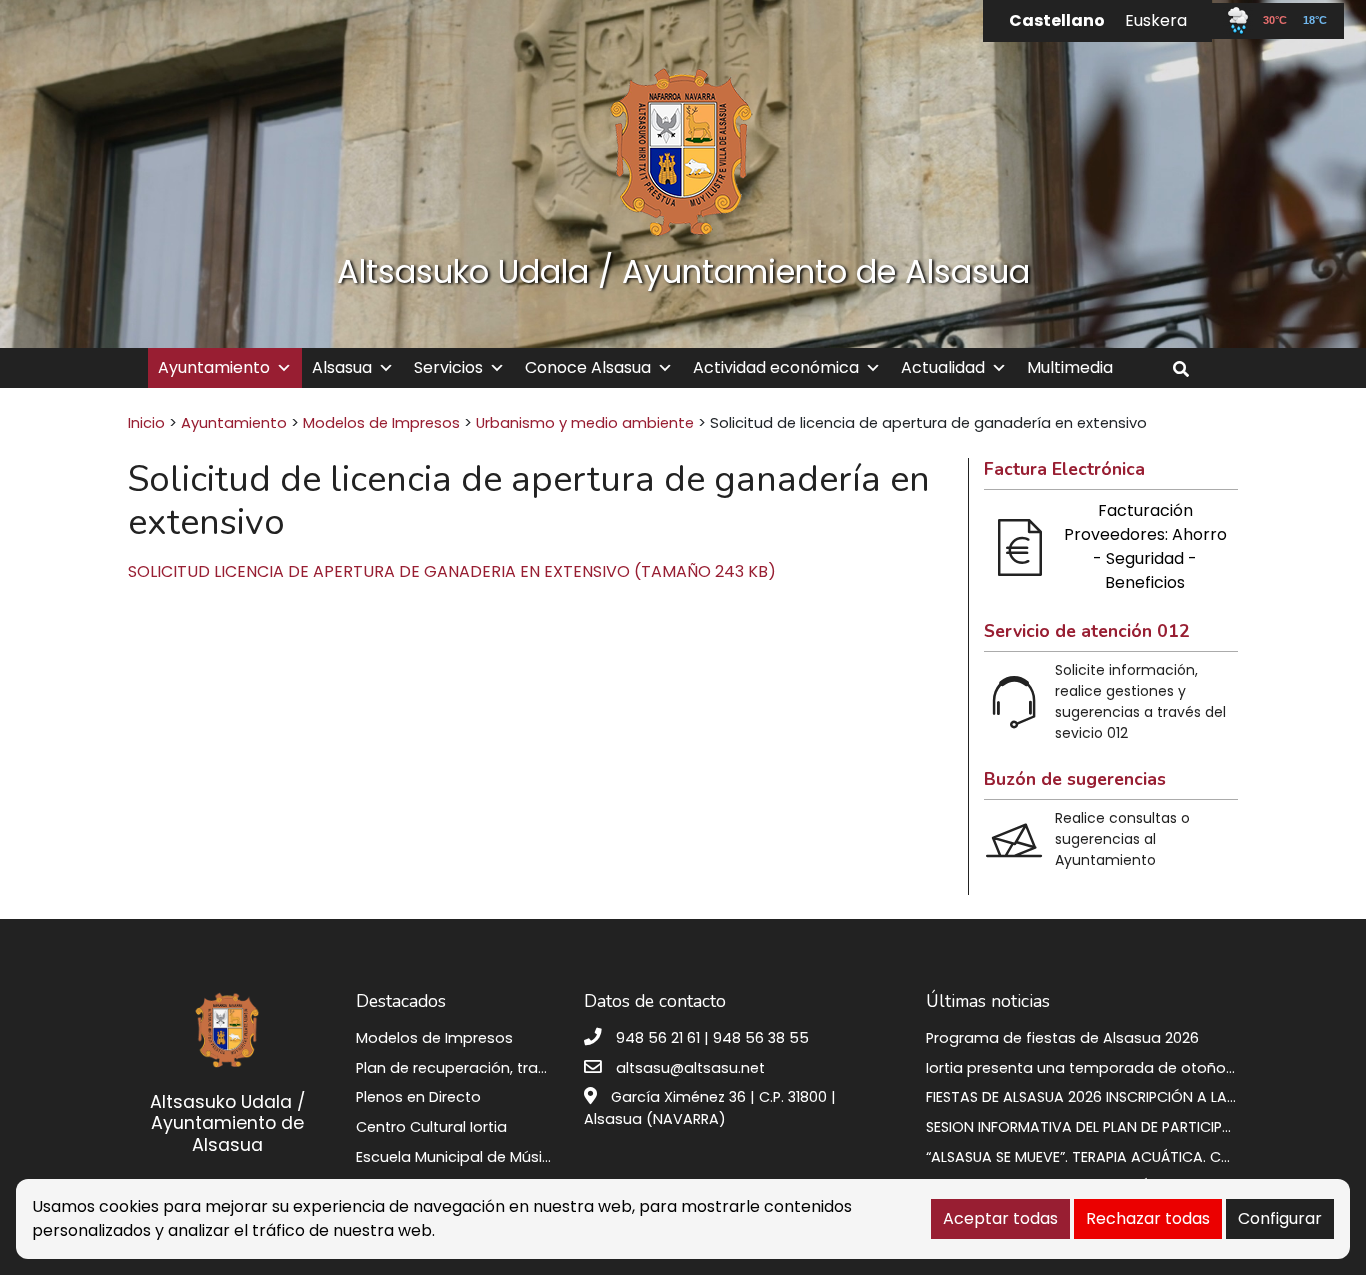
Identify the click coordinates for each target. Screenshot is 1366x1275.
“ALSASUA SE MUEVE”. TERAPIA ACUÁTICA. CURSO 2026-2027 (1132, 1157)
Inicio (146, 423)
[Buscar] (1188, 369)
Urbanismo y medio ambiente (585, 423)
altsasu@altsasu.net (690, 1068)
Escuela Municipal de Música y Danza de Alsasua (532, 1157)
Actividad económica (776, 367)
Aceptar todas (1000, 1218)
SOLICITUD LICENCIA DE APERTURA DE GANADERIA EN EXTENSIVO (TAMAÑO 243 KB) (452, 571)
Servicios (448, 367)
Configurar (1280, 1218)
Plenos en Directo (418, 1097)
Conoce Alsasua (588, 367)
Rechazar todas (1148, 1218)
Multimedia (1070, 367)
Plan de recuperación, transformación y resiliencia (537, 1068)
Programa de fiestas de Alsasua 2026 (1062, 1038)
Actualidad (943, 367)
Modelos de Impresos (381, 423)
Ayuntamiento (214, 367)
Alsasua (342, 367)
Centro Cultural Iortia (431, 1127)
